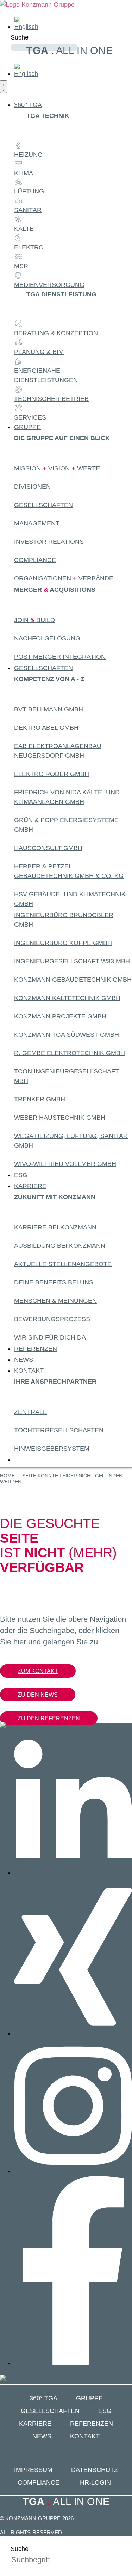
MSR (21, 266)
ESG (105, 2411)
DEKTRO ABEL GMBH (46, 728)
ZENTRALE (31, 1412)
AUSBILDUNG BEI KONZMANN (60, 1246)
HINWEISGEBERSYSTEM (52, 1449)
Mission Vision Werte (57, 468)
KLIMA (24, 173)
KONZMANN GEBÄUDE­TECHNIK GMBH (73, 980)
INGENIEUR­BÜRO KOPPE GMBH (63, 943)
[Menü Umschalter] (4, 87)
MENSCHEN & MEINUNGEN (55, 1301)
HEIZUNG (28, 155)
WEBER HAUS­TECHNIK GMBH (60, 1118)
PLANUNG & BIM (39, 352)
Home (7, 1476)
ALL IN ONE (69, 50)
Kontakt (85, 2436)
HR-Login (95, 2482)
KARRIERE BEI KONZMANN (55, 1227)
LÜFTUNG (29, 191)
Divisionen (32, 487)
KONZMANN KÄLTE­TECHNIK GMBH (67, 998)
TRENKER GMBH (40, 1099)
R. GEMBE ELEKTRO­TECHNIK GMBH (70, 1053)
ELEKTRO (29, 247)
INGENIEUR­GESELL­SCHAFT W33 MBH (72, 961)
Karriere (35, 2424)
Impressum (33, 2470)
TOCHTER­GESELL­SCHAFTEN (59, 1430)
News (42, 2436)
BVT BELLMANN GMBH (49, 709)
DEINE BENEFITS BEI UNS (54, 1282)
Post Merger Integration (60, 657)
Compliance (35, 560)
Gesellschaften (43, 505)
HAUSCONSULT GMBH (48, 848)
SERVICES (30, 417)
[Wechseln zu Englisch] (26, 27)
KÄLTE (24, 229)
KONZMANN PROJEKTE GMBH (60, 1016)
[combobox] (62, 2560)
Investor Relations (49, 542)
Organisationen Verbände (64, 578)
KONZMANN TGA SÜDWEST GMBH (67, 1035)
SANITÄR (28, 210)
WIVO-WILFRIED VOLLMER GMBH (65, 1164)
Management (37, 523)
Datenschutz (95, 2470)
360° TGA (43, 2398)
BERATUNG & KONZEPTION (56, 333)
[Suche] (13, 57)
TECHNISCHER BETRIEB (51, 399)
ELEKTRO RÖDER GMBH (52, 774)
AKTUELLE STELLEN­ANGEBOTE (63, 1264)
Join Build (34, 620)
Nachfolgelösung (47, 638)
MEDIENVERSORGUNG (49, 285)
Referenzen (92, 2424)
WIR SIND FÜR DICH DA (50, 1337)
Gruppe (89, 2398)
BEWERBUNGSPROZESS (52, 1319)
